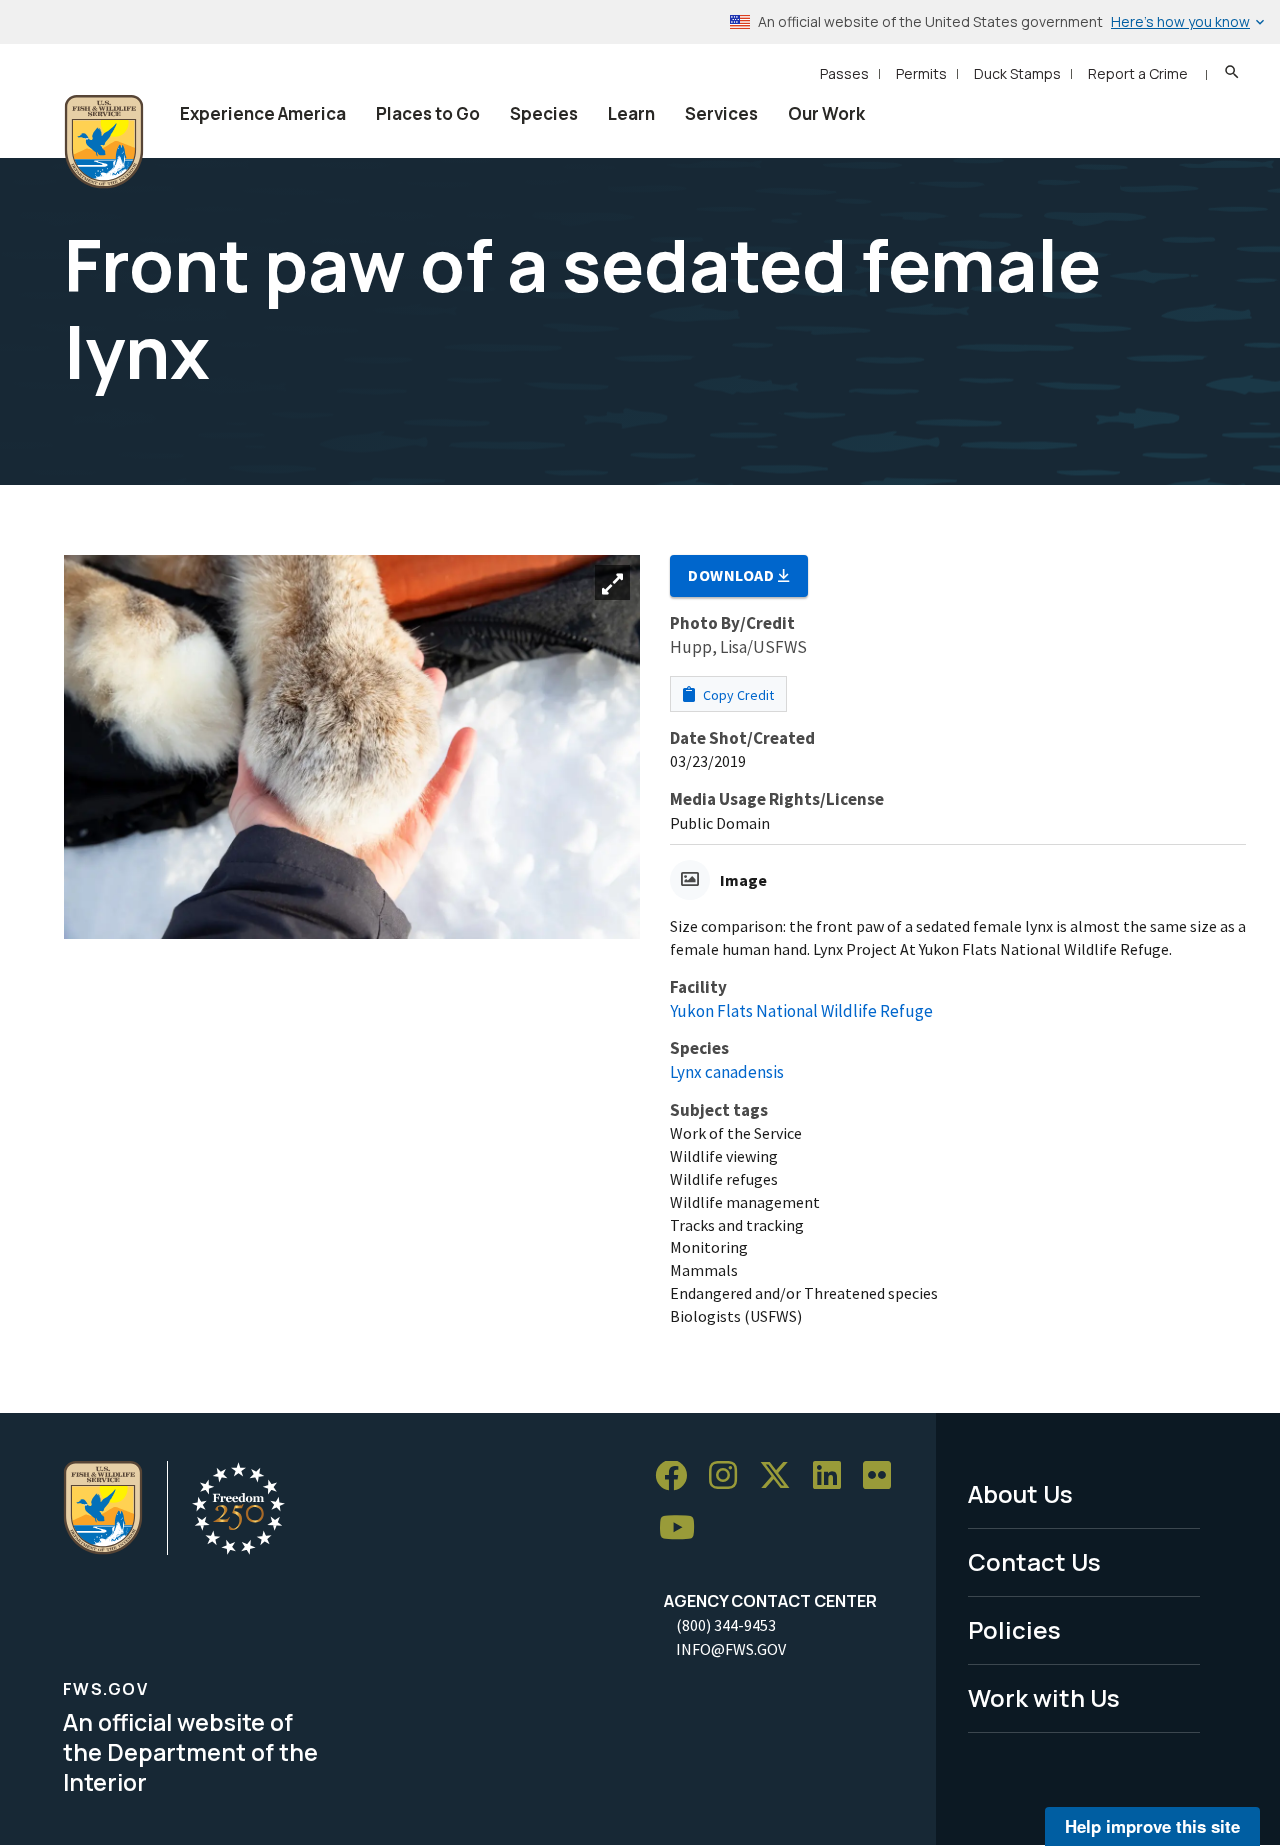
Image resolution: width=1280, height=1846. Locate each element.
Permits (921, 73)
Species (544, 113)
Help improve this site (1152, 1826)
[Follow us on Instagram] (730, 1476)
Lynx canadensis (727, 1072)
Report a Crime (1138, 73)
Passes (844, 73)
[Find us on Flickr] (884, 1476)
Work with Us (1044, 1697)
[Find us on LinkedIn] (834, 1476)
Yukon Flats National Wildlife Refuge (801, 1011)
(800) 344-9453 (726, 1625)
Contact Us (1034, 1561)
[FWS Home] (104, 142)
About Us (1020, 1493)
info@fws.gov (731, 1649)
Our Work (826, 113)
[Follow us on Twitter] (782, 1476)
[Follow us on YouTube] (684, 1528)
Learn (631, 113)
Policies (1014, 1629)
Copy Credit (737, 695)
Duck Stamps (1017, 73)
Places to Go (428, 113)
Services (721, 113)
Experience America (263, 113)
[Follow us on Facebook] (678, 1476)
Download (733, 575)
